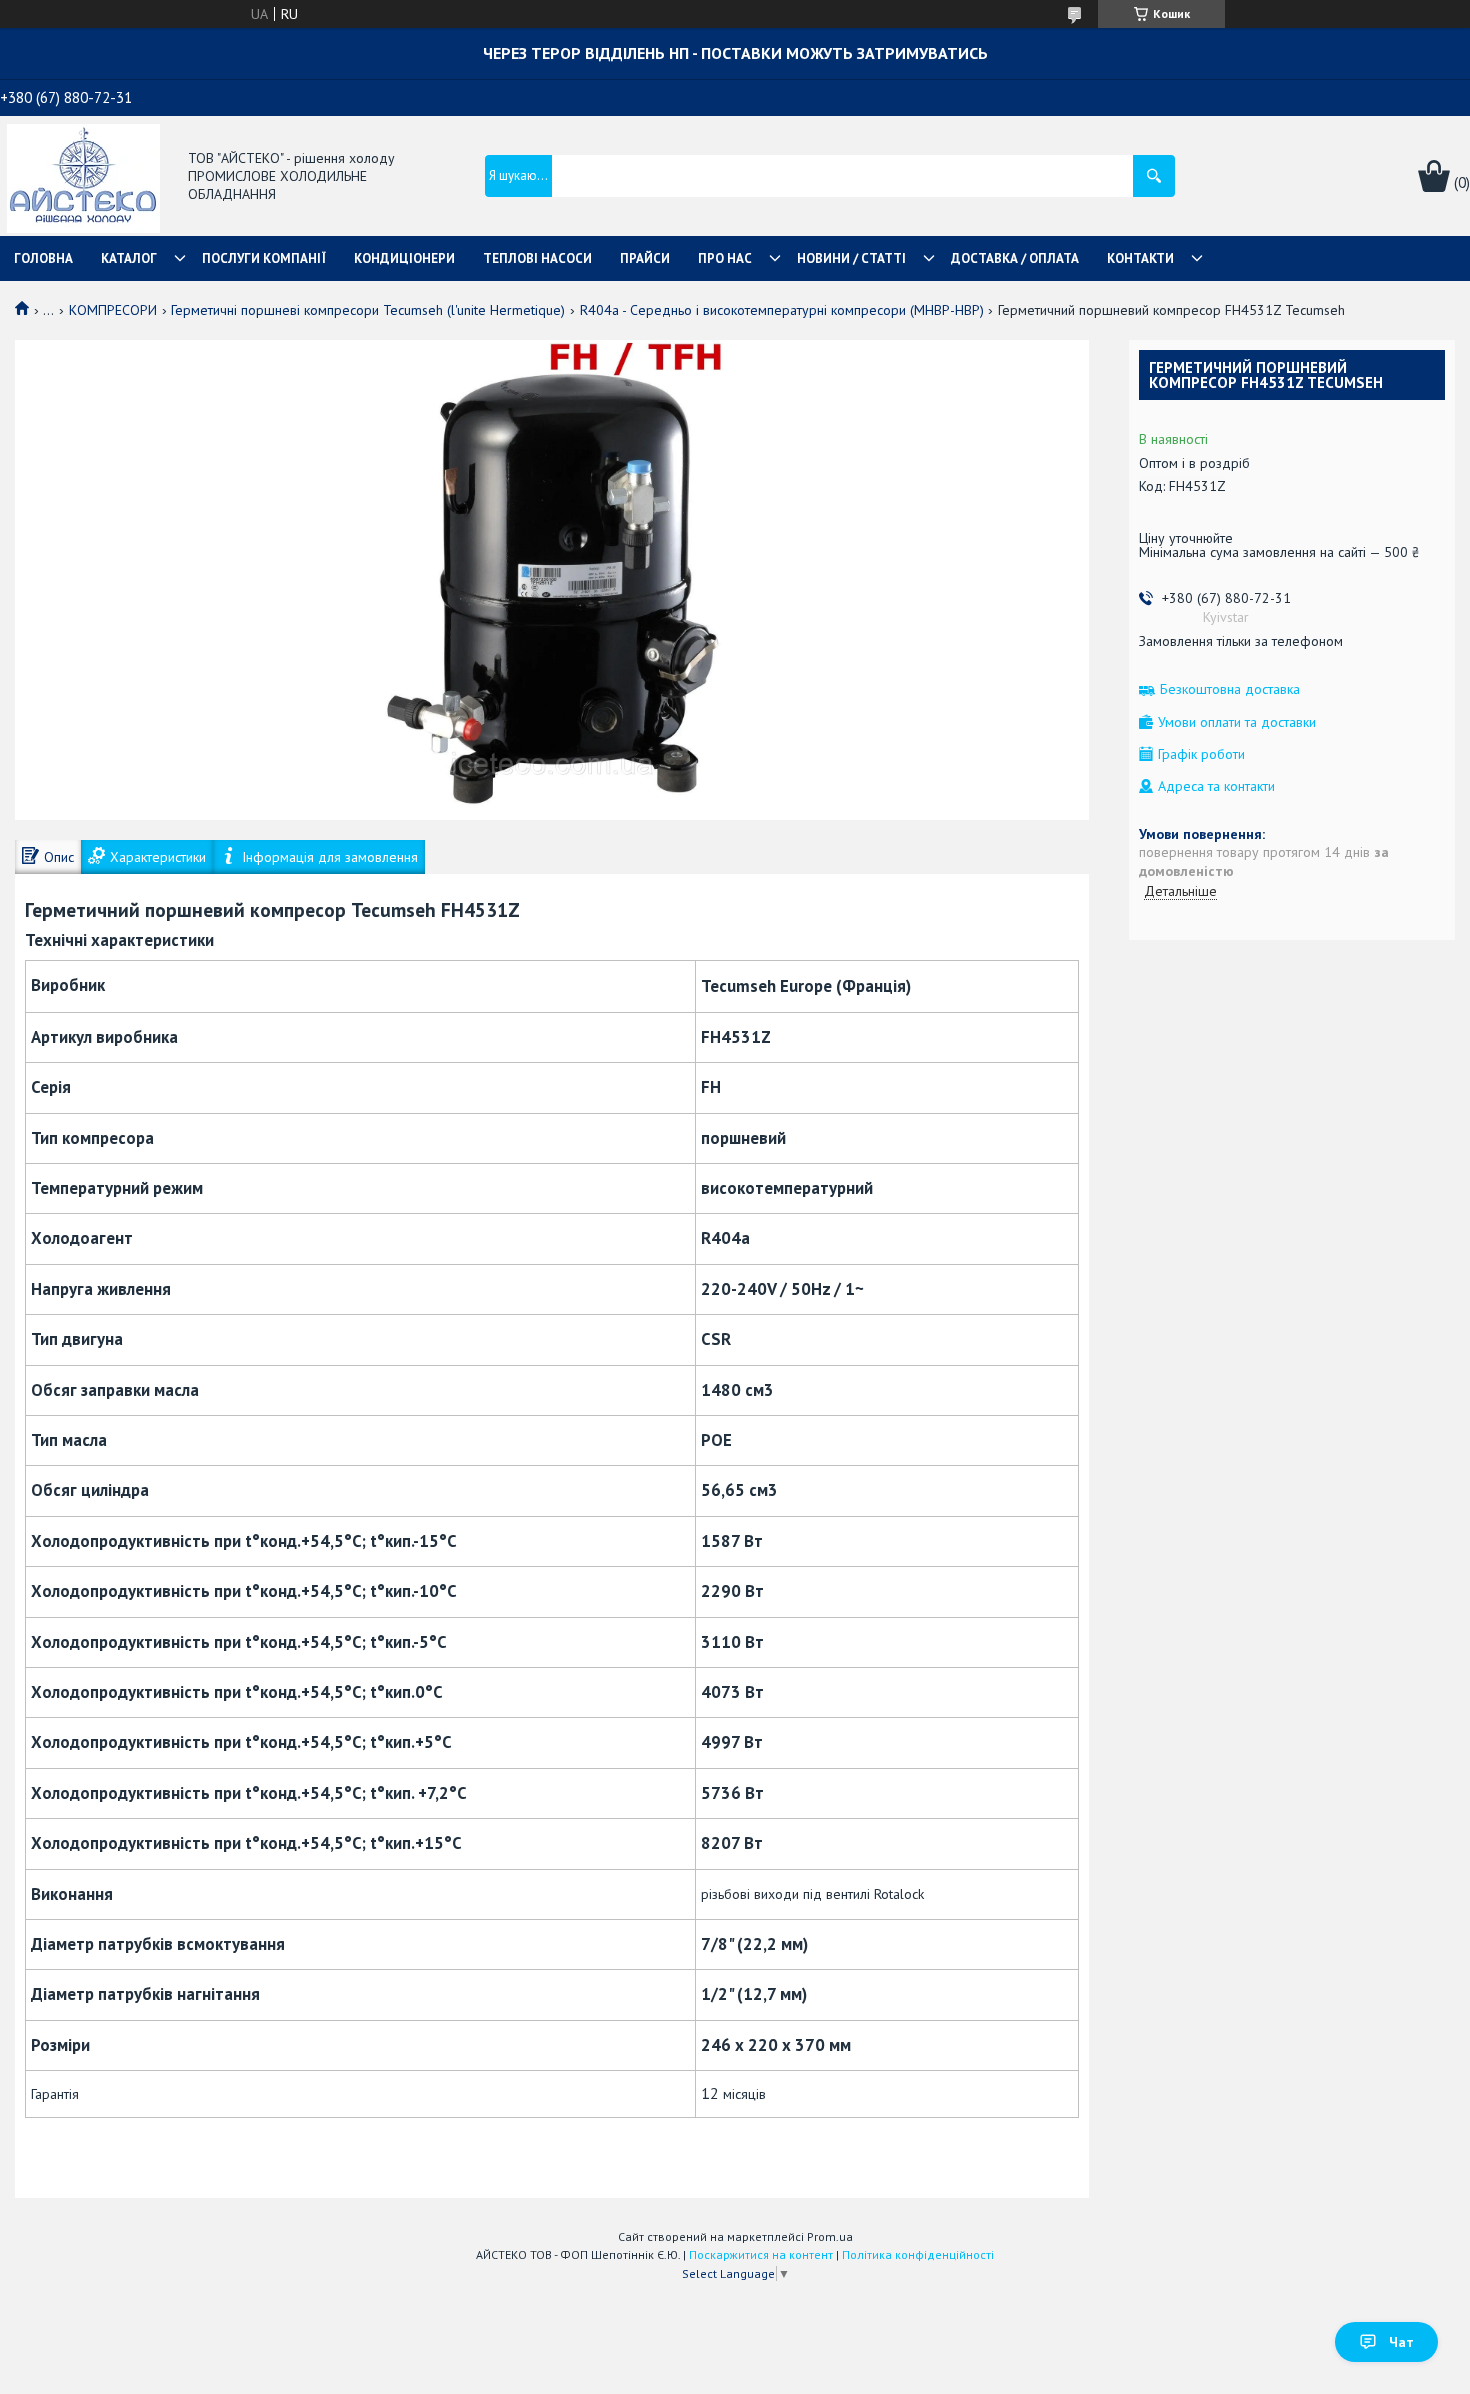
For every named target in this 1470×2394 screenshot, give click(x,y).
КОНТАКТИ (1140, 258)
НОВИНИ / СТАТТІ (851, 258)
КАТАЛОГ (129, 258)
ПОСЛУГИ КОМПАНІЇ (264, 258)
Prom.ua (830, 2236)
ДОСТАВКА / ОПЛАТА (1015, 258)
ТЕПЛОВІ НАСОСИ (537, 258)
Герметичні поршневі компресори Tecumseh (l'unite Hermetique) (368, 310)
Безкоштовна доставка (1230, 689)
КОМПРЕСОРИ (113, 310)
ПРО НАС (725, 258)
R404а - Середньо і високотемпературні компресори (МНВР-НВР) (782, 310)
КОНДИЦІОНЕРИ (404, 258)
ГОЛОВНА (43, 258)
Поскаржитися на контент (761, 2254)
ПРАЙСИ (645, 258)
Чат (1401, 2342)
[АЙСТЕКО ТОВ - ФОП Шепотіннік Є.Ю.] (83, 177)
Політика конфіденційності (918, 2254)
